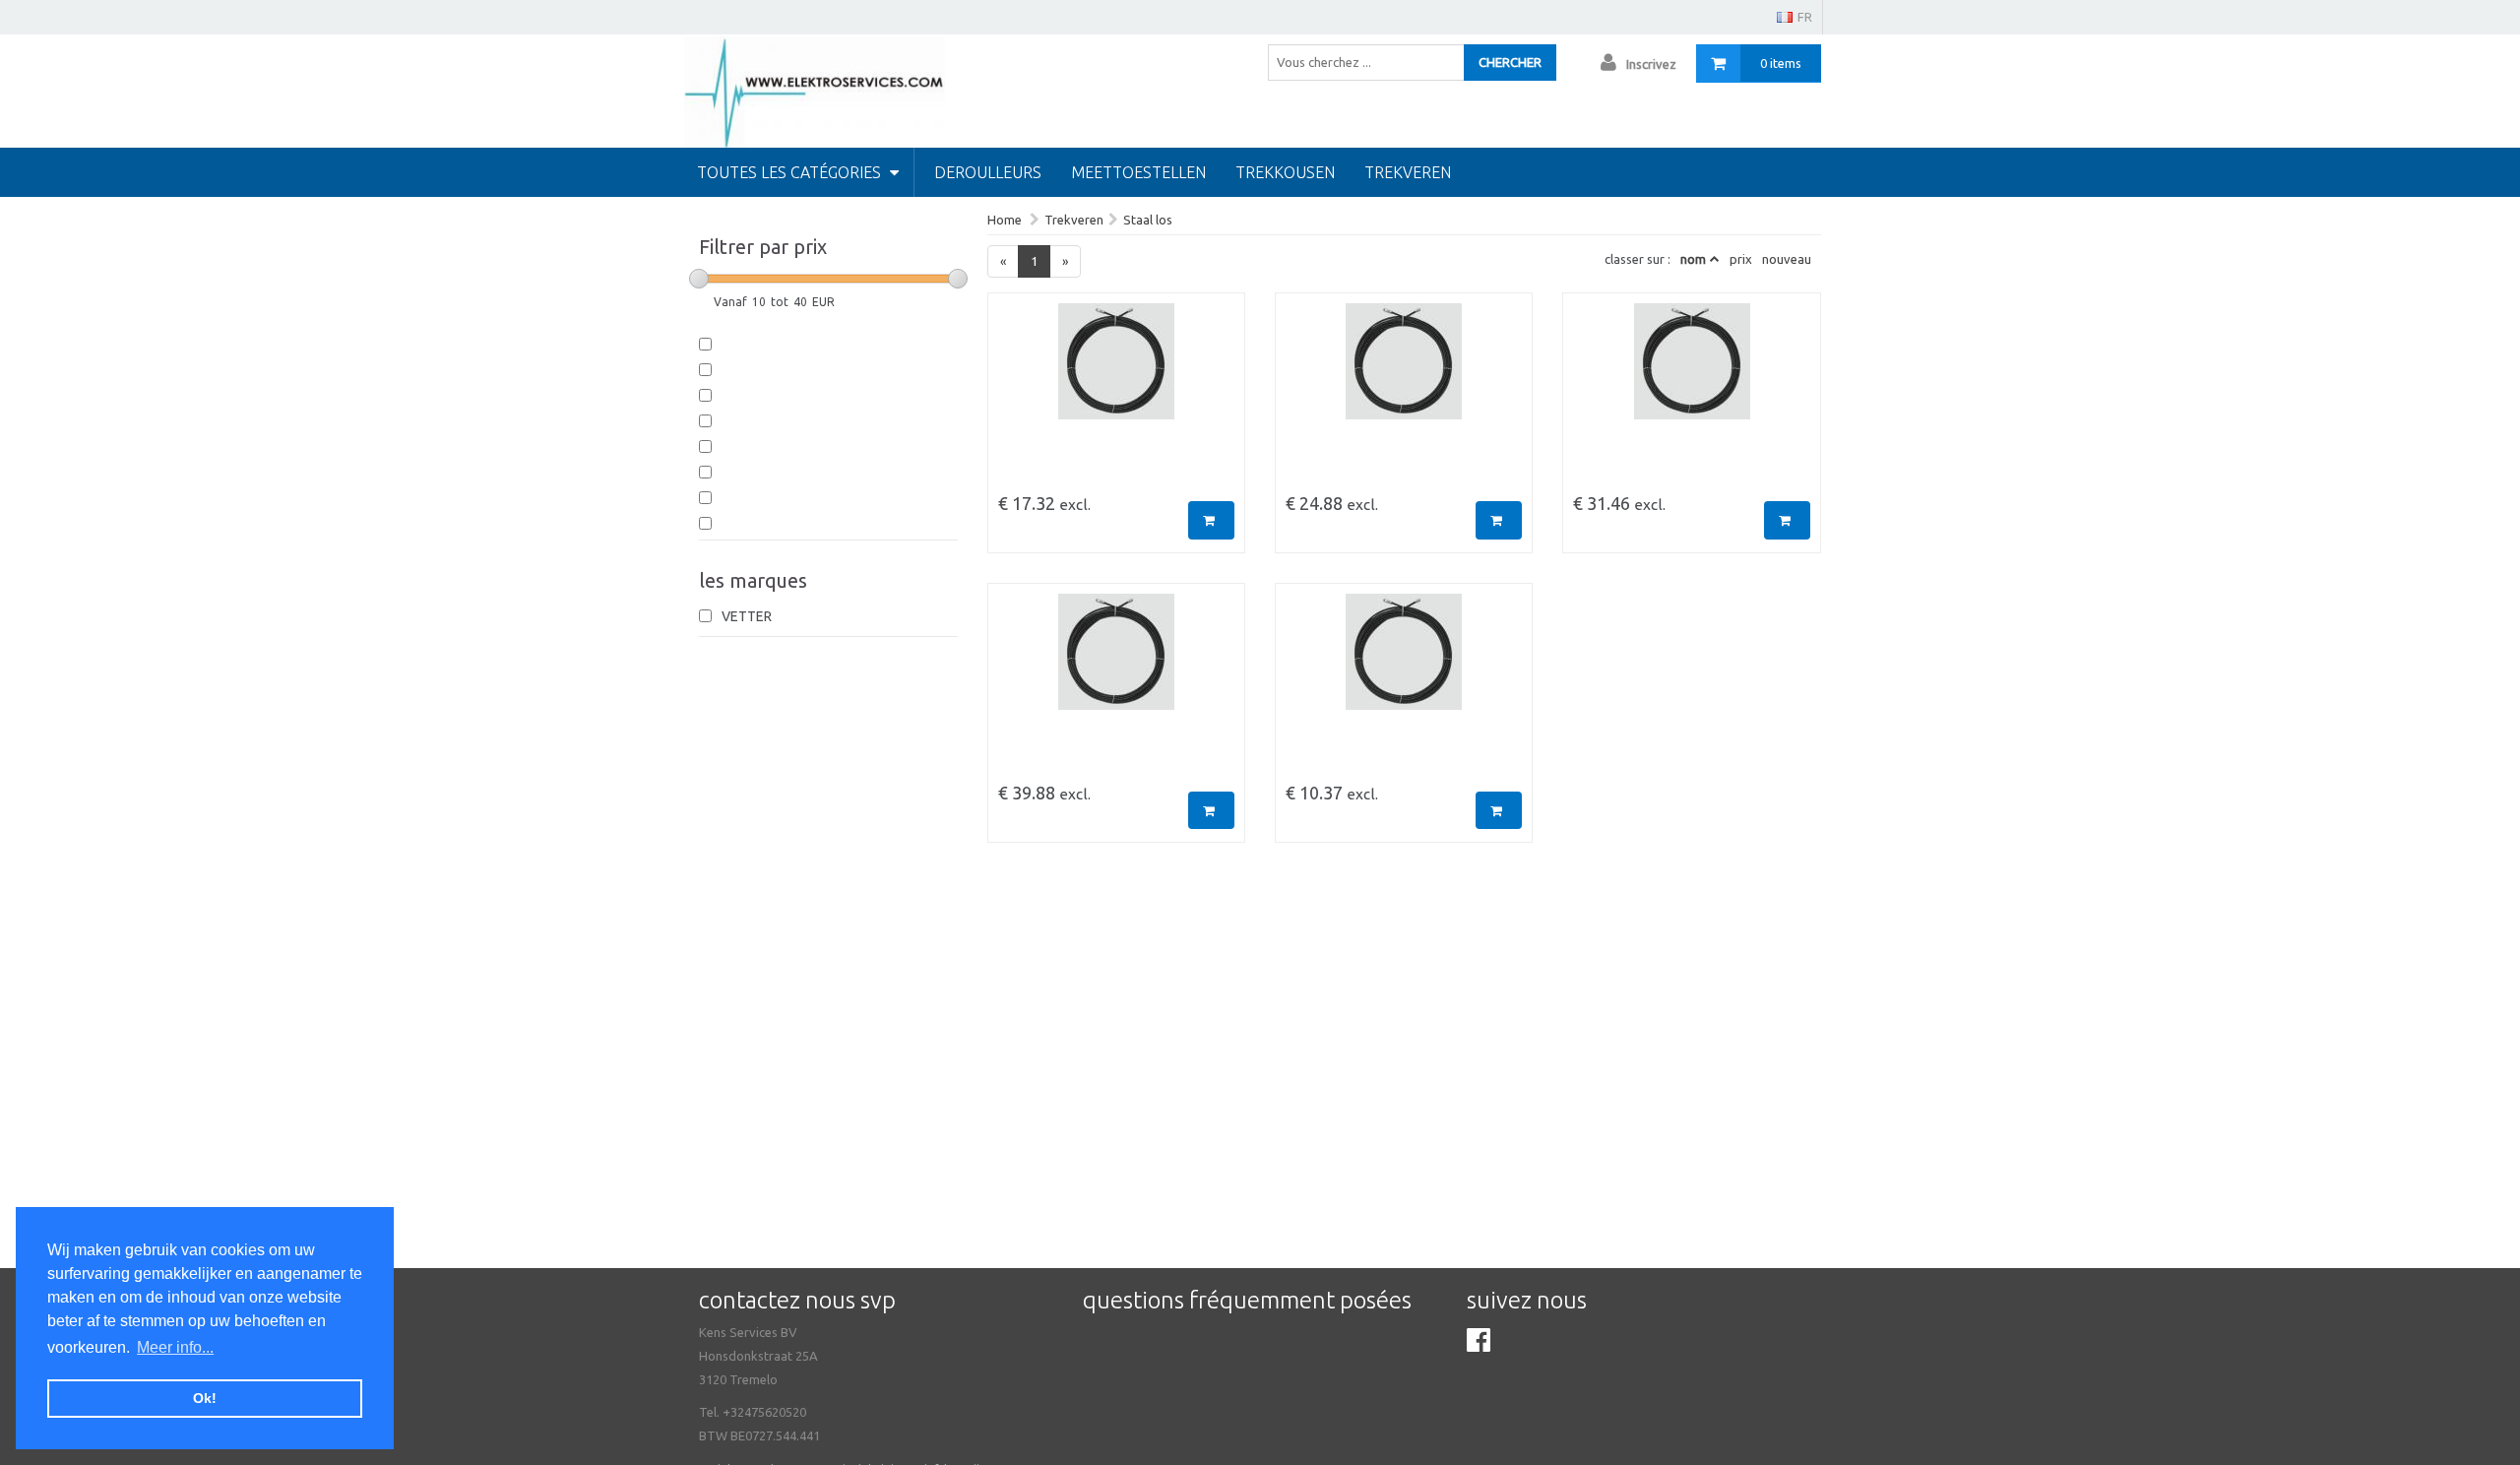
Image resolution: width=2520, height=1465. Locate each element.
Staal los (1148, 220)
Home (1005, 220)
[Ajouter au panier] (1211, 520)
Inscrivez (1651, 64)
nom (1693, 259)
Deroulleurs (988, 172)
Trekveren (1408, 172)
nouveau (1787, 259)
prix (1741, 259)
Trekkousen (1285, 172)
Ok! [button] (205, 1398)
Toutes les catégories (791, 172)
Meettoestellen (1138, 172)
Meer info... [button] (175, 1347)
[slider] (699, 279)
